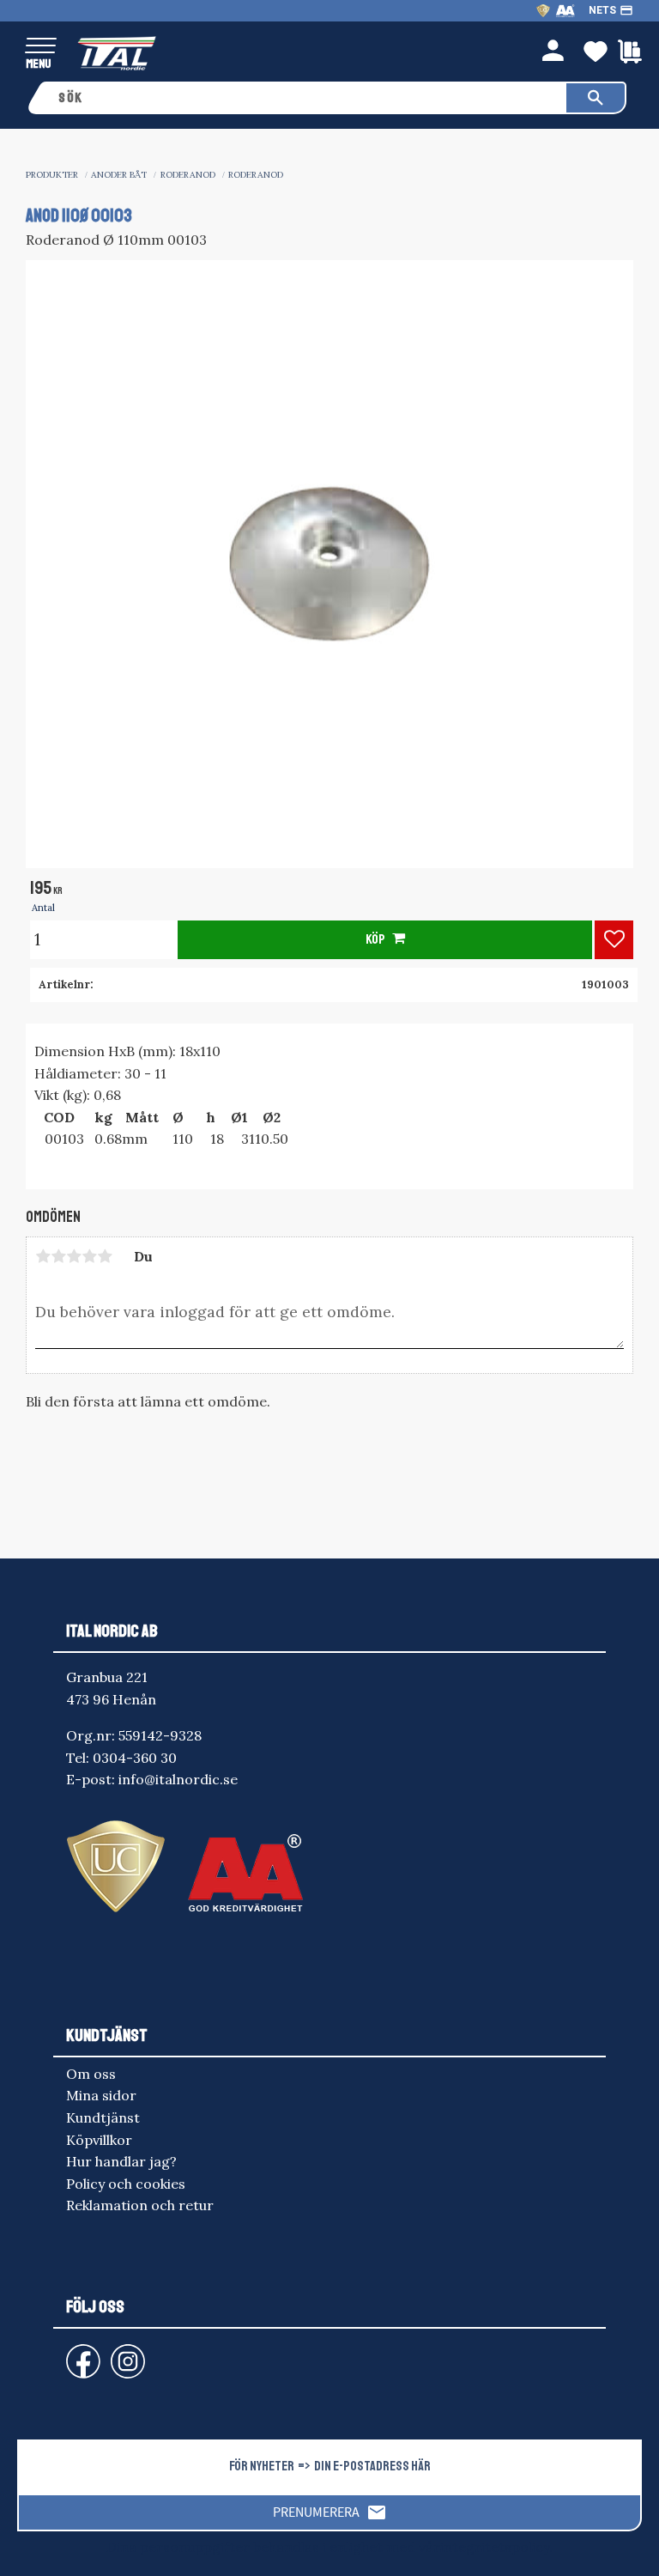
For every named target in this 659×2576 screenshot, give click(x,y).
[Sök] (596, 98)
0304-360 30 (135, 1758)
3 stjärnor (74, 1256)
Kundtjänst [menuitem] (103, 2117)
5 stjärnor (105, 1256)
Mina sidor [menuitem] (101, 2095)
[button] (41, 47)
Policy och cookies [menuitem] (126, 2184)
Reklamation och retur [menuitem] (140, 2205)
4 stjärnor (89, 1256)
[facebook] (70, 2353)
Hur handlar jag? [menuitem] (121, 2161)
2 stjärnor (58, 1256)
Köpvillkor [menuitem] (99, 2140)
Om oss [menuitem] (91, 2074)
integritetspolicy (495, 2547)
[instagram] (80, 2353)
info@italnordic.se (178, 1779)
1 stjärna (43, 1256)
